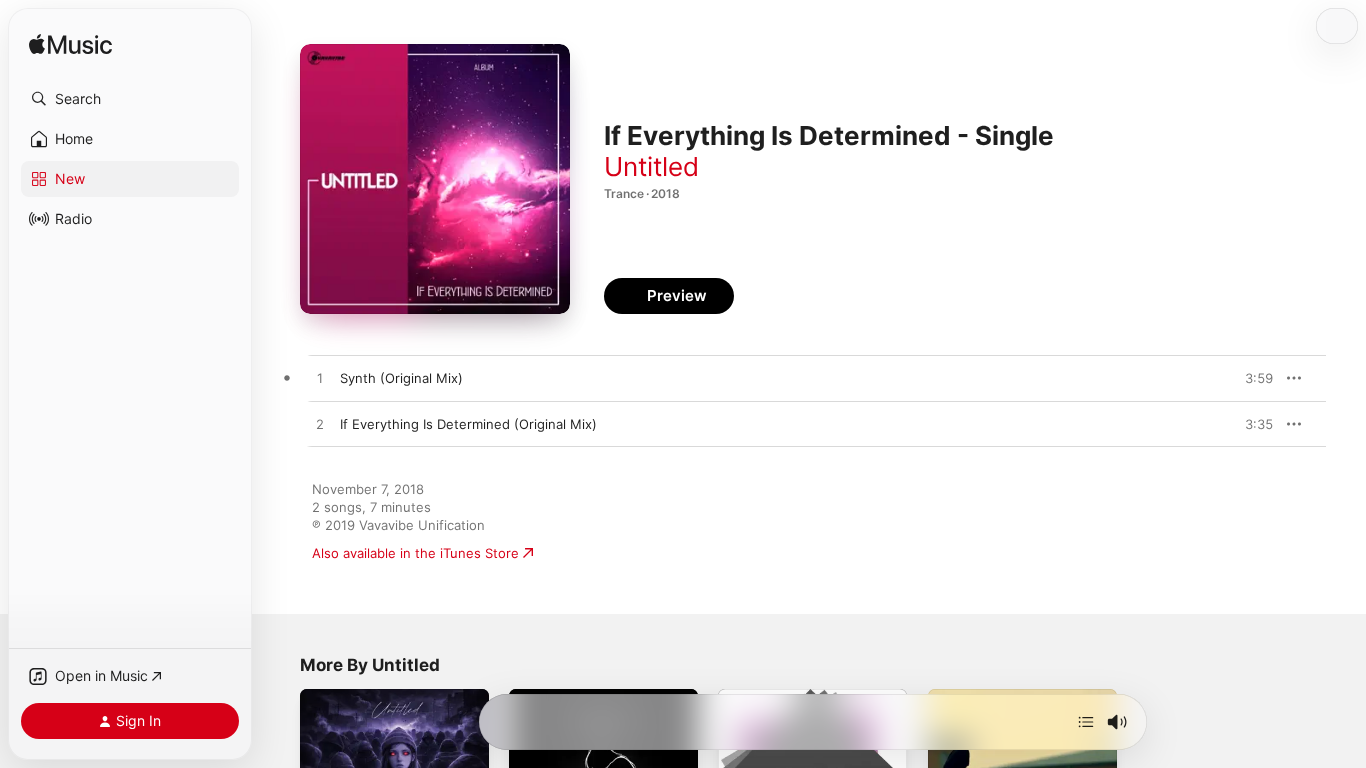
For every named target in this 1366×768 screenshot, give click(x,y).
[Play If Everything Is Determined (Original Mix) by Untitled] (320, 425)
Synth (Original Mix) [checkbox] (401, 378)
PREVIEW (1251, 378)
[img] (70, 45)
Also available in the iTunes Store (415, 553)
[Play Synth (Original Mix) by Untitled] (320, 379)
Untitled (651, 166)
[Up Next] (1086, 722)
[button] (130, 99)
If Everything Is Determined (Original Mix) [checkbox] (468, 424)
